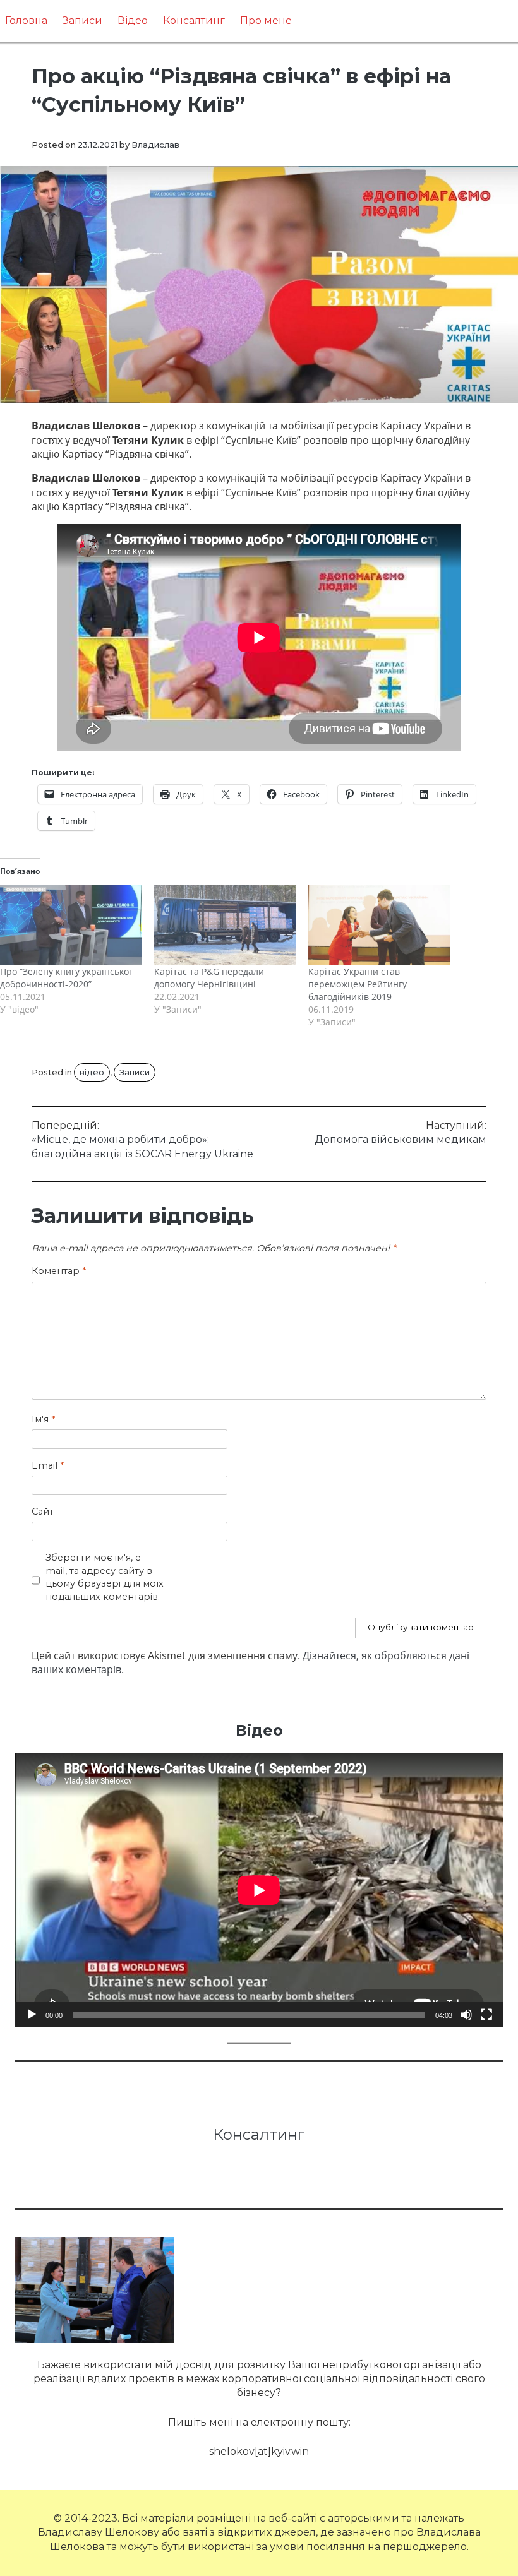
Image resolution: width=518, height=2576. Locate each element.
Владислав (155, 145)
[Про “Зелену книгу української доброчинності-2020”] (71, 925)
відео (92, 1072)
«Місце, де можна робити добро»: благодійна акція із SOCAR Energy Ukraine (142, 1140)
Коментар (59, 1271)
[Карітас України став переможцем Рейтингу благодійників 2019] (379, 925)
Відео (133, 21)
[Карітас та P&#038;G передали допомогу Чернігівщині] (225, 925)
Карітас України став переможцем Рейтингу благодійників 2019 (358, 984)
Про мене (266, 21)
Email (48, 1465)
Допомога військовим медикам (401, 1132)
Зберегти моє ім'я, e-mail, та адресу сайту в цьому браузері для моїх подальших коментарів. (105, 1577)
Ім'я (43, 1419)
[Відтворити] (32, 2015)
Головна (26, 21)
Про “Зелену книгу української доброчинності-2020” (66, 978)
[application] (259, 1890)
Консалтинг (194, 21)
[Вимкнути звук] (466, 2015)
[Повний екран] (486, 2015)
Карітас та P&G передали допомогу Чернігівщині (209, 978)
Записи (82, 21)
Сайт (43, 1512)
